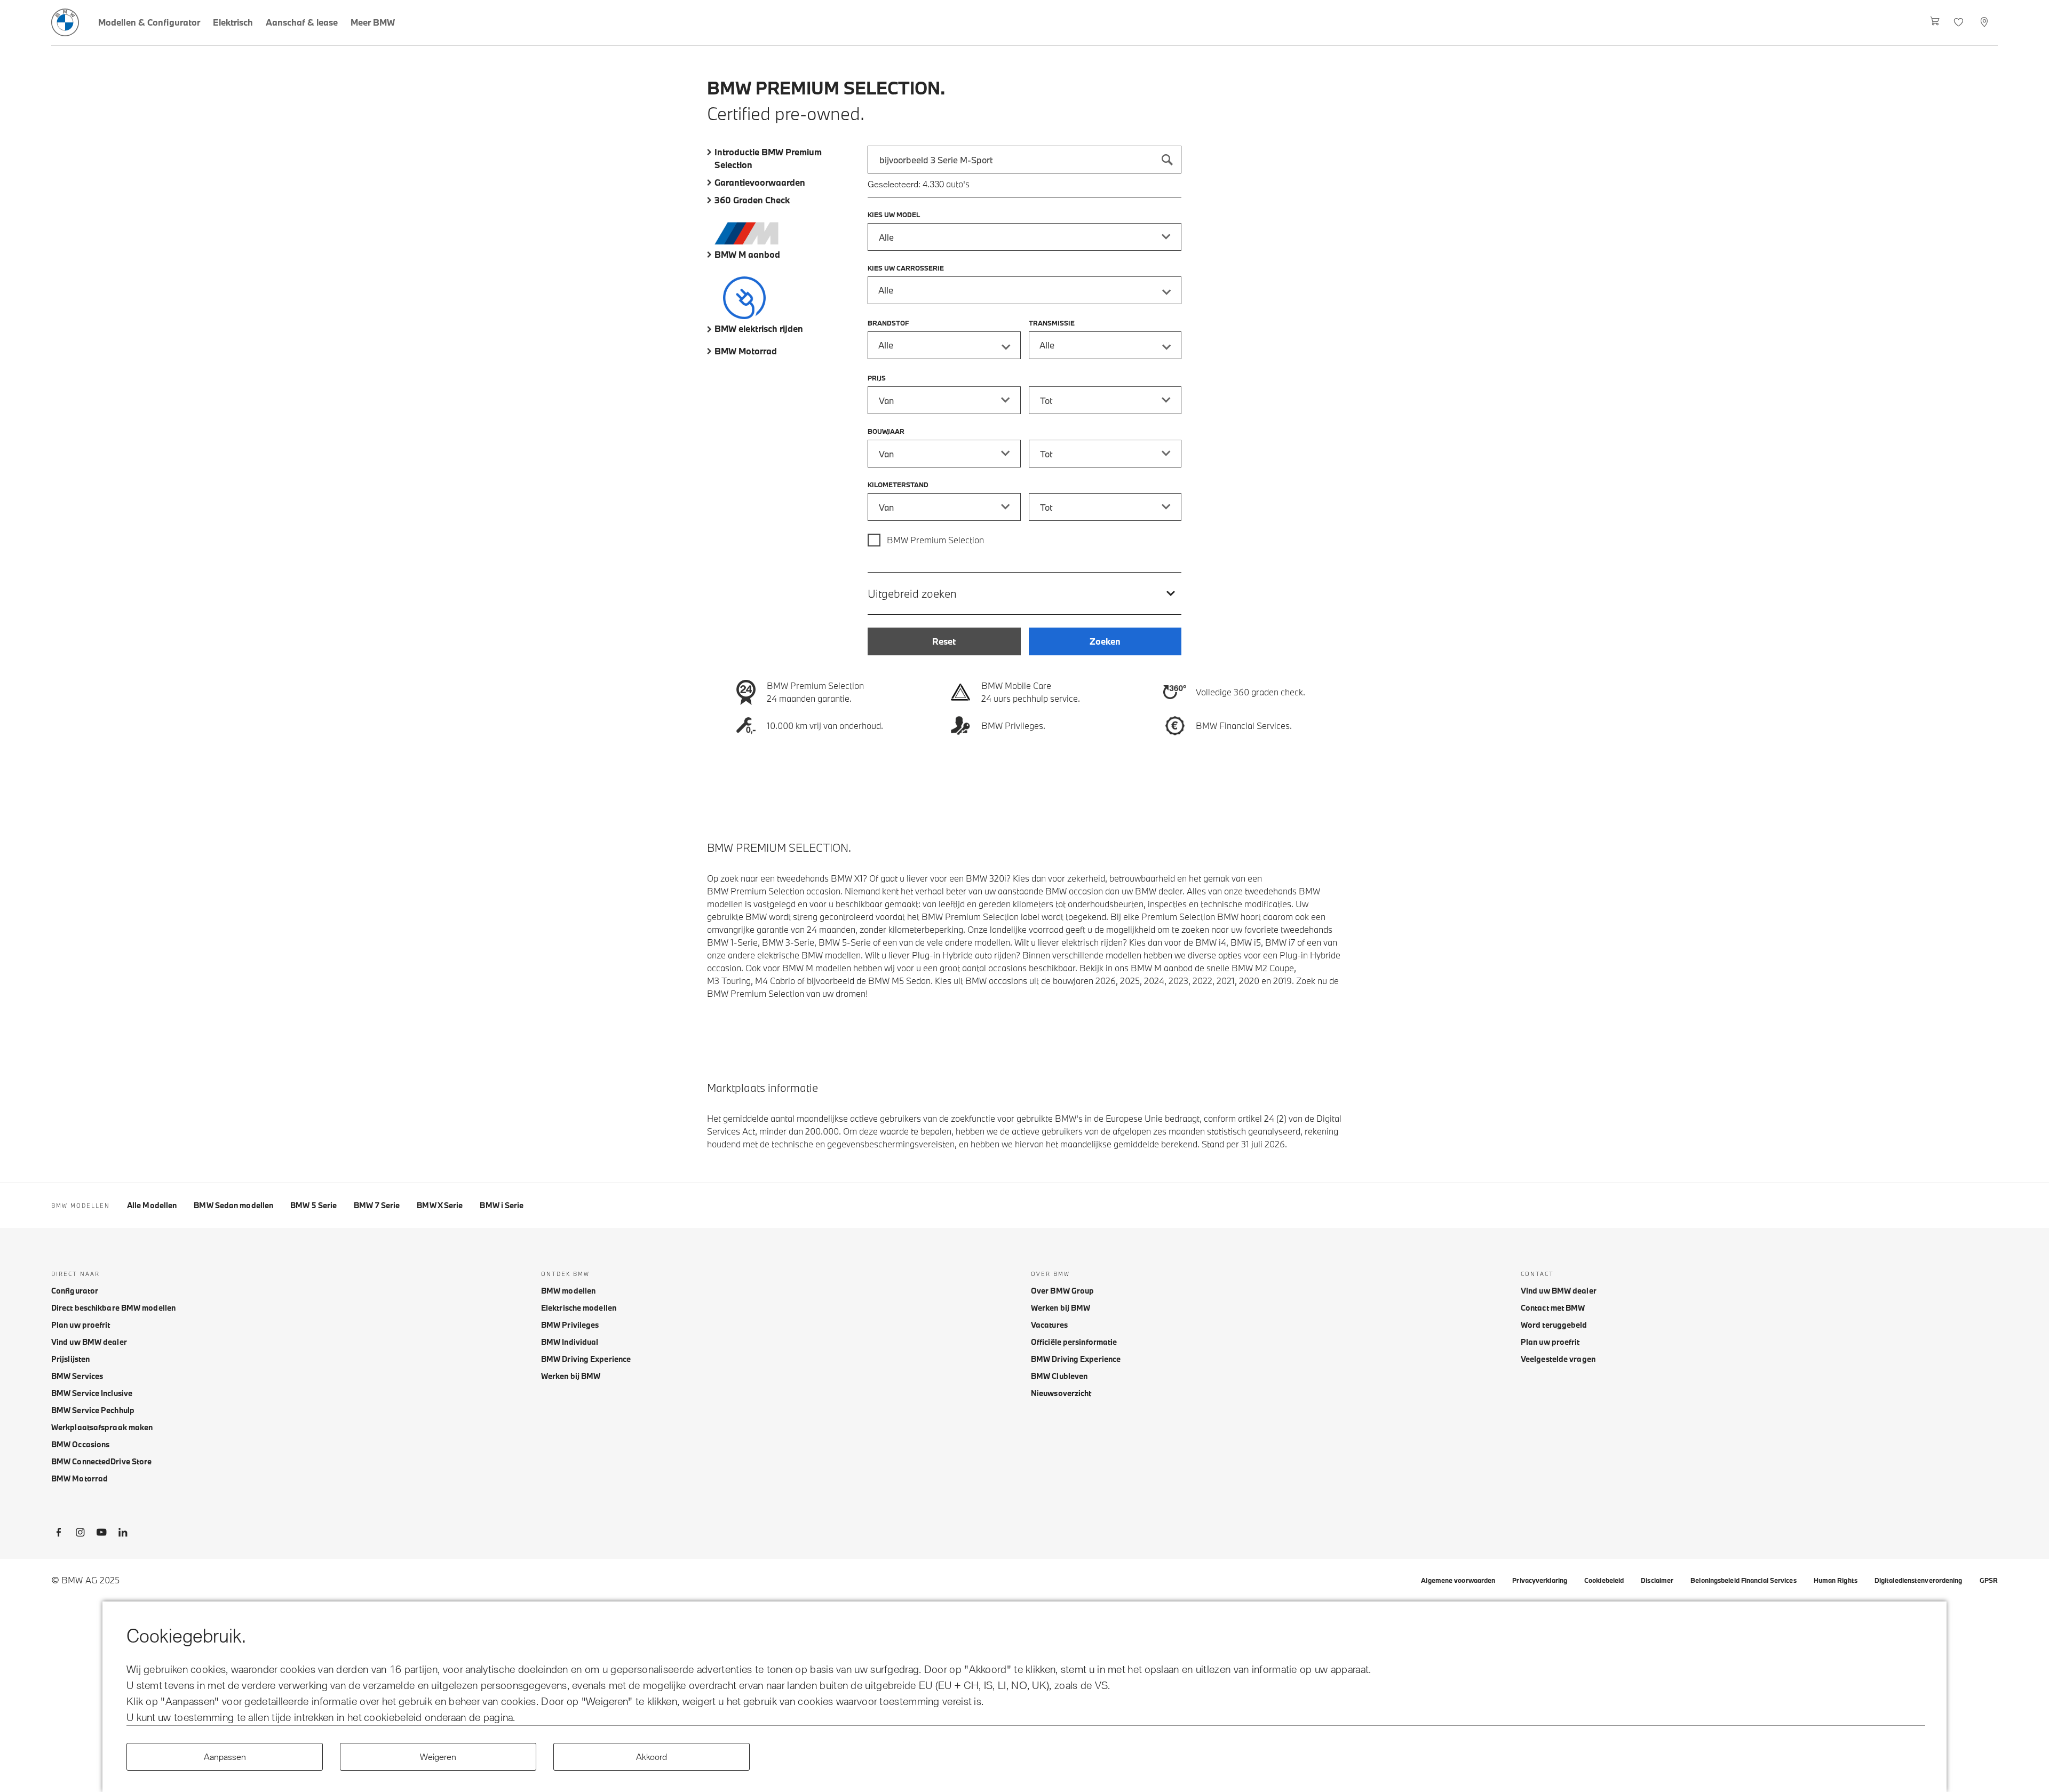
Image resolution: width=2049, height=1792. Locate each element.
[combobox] (1024, 160)
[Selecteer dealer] (1985, 22)
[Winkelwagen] (1935, 22)
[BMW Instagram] (80, 1534)
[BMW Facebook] (59, 1534)
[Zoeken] (1168, 160)
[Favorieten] (1960, 22)
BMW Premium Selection (935, 540)
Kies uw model (894, 215)
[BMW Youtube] (101, 1534)
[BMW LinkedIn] (123, 1534)
